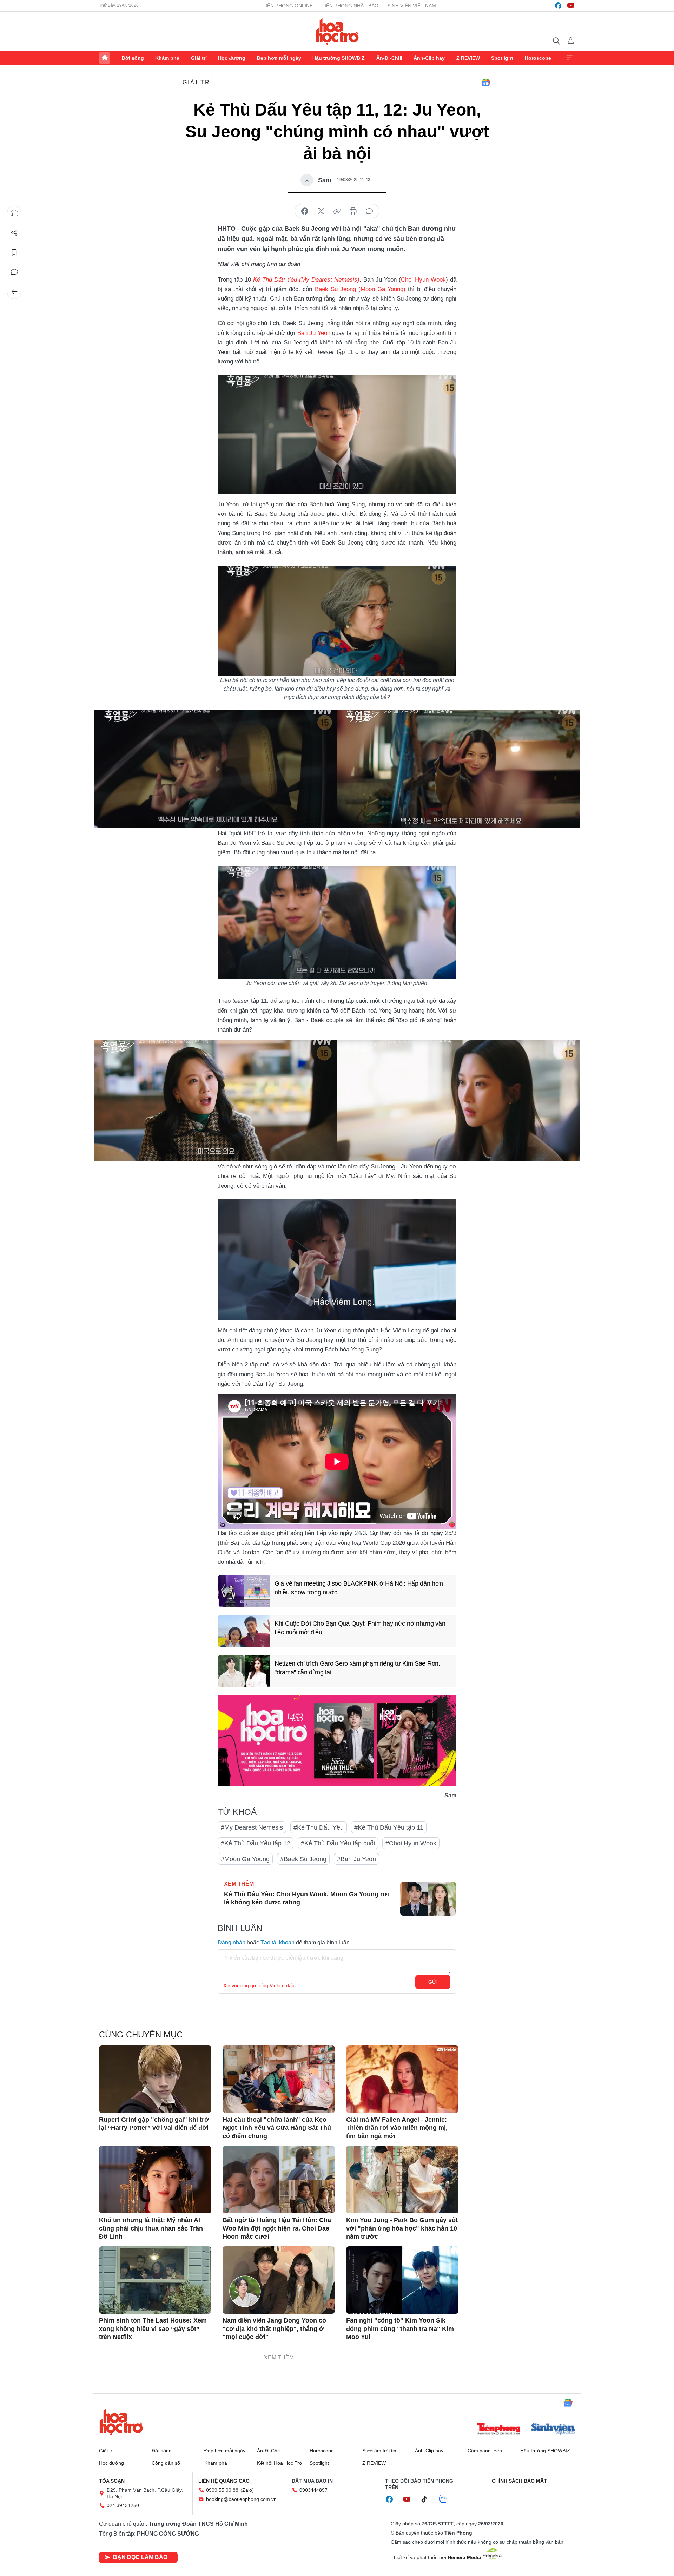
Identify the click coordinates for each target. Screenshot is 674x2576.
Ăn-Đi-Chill (389, 58)
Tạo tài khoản (277, 1942)
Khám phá (167, 58)
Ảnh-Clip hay (429, 58)
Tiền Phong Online (288, 6)
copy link (337, 211)
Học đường (232, 58)
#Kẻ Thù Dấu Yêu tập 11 (389, 1827)
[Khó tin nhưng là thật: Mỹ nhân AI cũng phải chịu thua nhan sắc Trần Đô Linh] (155, 2180)
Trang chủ (105, 58)
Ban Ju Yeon (314, 333)
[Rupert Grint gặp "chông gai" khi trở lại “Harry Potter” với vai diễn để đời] (155, 2079)
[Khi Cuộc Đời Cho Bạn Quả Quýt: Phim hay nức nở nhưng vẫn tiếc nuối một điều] (244, 1631)
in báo (353, 211)
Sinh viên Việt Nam (412, 6)
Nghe (14, 213)
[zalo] (447, 2499)
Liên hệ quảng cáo (224, 2481)
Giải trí (199, 58)
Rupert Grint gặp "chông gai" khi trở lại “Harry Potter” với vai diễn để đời (154, 2124)
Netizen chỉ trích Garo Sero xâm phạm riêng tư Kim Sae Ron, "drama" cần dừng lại (357, 1668)
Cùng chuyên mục (141, 2034)
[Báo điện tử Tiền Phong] (498, 2430)
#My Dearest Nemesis (252, 1827)
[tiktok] (428, 2499)
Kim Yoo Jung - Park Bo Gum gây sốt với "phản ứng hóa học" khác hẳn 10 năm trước (402, 2228)
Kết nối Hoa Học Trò (279, 2463)
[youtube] (571, 6)
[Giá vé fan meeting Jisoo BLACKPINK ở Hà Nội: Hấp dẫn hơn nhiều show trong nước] (244, 1591)
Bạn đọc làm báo (140, 2557)
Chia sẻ (14, 233)
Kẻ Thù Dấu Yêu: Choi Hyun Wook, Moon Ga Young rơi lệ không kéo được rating (306, 1898)
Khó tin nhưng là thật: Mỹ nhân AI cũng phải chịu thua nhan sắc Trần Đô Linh (151, 2228)
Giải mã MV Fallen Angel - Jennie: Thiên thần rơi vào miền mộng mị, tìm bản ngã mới (397, 2128)
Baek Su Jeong (335, 289)
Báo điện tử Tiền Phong (337, 31)
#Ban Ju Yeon (356, 1859)
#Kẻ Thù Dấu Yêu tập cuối (338, 1843)
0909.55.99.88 (222, 2490)
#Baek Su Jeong (303, 1859)
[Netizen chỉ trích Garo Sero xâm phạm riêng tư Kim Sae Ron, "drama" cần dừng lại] (244, 1671)
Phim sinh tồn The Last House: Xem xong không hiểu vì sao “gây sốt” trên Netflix (153, 2329)
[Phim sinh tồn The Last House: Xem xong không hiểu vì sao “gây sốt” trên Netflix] (155, 2280)
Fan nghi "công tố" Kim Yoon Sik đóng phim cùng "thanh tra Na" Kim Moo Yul (400, 2329)
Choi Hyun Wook (423, 280)
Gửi (433, 1982)
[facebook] (558, 6)
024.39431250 (123, 2505)
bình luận (369, 211)
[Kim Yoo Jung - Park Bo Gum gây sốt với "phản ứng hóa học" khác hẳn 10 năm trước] (402, 2180)
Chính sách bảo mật (519, 2481)
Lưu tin (14, 252)
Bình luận (14, 272)
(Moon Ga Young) (381, 289)
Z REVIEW (468, 58)
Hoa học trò (121, 2422)
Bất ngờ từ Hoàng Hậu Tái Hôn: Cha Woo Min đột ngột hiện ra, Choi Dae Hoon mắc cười (277, 2228)
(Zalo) (247, 2490)
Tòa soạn (112, 2481)
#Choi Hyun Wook (411, 1843)
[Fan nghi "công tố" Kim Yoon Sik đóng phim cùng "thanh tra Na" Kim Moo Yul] (402, 2280)
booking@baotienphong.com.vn (241, 2499)
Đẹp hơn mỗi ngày (279, 58)
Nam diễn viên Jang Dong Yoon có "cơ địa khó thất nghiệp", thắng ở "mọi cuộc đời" (274, 2329)
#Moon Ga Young (245, 1859)
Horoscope (538, 58)
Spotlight (502, 58)
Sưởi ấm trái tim (380, 2451)
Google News (486, 83)
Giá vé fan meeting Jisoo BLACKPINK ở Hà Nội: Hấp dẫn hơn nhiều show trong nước (359, 1588)
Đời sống (133, 58)
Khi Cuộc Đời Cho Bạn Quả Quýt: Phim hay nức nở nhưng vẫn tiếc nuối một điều (360, 1628)
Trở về (14, 292)
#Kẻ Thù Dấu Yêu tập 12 (256, 1843)
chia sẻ (305, 211)
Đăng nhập (232, 1942)
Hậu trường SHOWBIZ (339, 58)
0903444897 (313, 2490)
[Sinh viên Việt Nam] (553, 2430)
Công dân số (166, 2463)
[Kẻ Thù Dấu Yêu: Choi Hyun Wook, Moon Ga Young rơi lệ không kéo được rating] (428, 1899)
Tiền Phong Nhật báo (350, 6)
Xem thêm (569, 58)
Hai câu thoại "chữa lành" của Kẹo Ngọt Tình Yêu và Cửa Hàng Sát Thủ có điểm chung (277, 2128)
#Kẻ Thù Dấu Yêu (319, 1827)
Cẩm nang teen (485, 2451)
